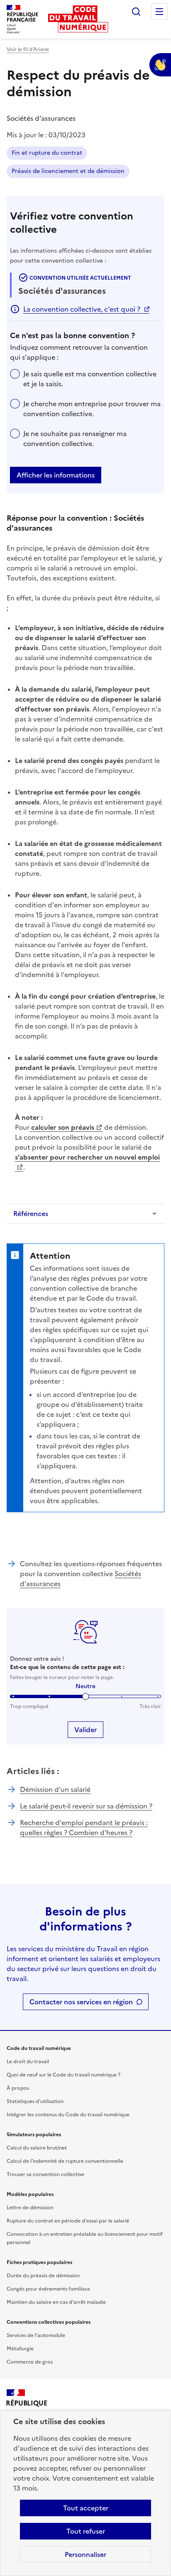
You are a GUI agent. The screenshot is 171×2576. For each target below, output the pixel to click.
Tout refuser (86, 2531)
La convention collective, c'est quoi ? (82, 309)
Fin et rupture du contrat (47, 153)
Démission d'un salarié (55, 1789)
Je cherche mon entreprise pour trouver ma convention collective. (92, 409)
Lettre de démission (30, 2208)
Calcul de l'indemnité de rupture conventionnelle (65, 2161)
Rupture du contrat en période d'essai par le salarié (68, 2221)
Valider (85, 1730)
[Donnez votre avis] (160, 65)
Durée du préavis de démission (43, 2276)
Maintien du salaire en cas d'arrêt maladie (56, 2302)
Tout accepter (86, 2508)
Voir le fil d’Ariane (28, 49)
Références (31, 1214)
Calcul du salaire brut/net (37, 2148)
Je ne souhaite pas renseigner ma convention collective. (75, 439)
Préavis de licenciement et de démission (68, 171)
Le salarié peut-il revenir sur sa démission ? (86, 1806)
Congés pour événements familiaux (48, 2289)
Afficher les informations (56, 475)
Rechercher (136, 12)
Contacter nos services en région (81, 2002)
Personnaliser (85, 2554)
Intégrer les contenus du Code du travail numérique (68, 2115)
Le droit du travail (28, 2062)
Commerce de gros (30, 2362)
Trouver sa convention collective (45, 2174)
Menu (159, 12)
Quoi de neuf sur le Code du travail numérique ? (64, 2075)
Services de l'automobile (36, 2335)
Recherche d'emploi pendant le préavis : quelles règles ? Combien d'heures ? (84, 1828)
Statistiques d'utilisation (35, 2101)
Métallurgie (20, 2349)
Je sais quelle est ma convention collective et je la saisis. (90, 379)
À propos (18, 2088)
